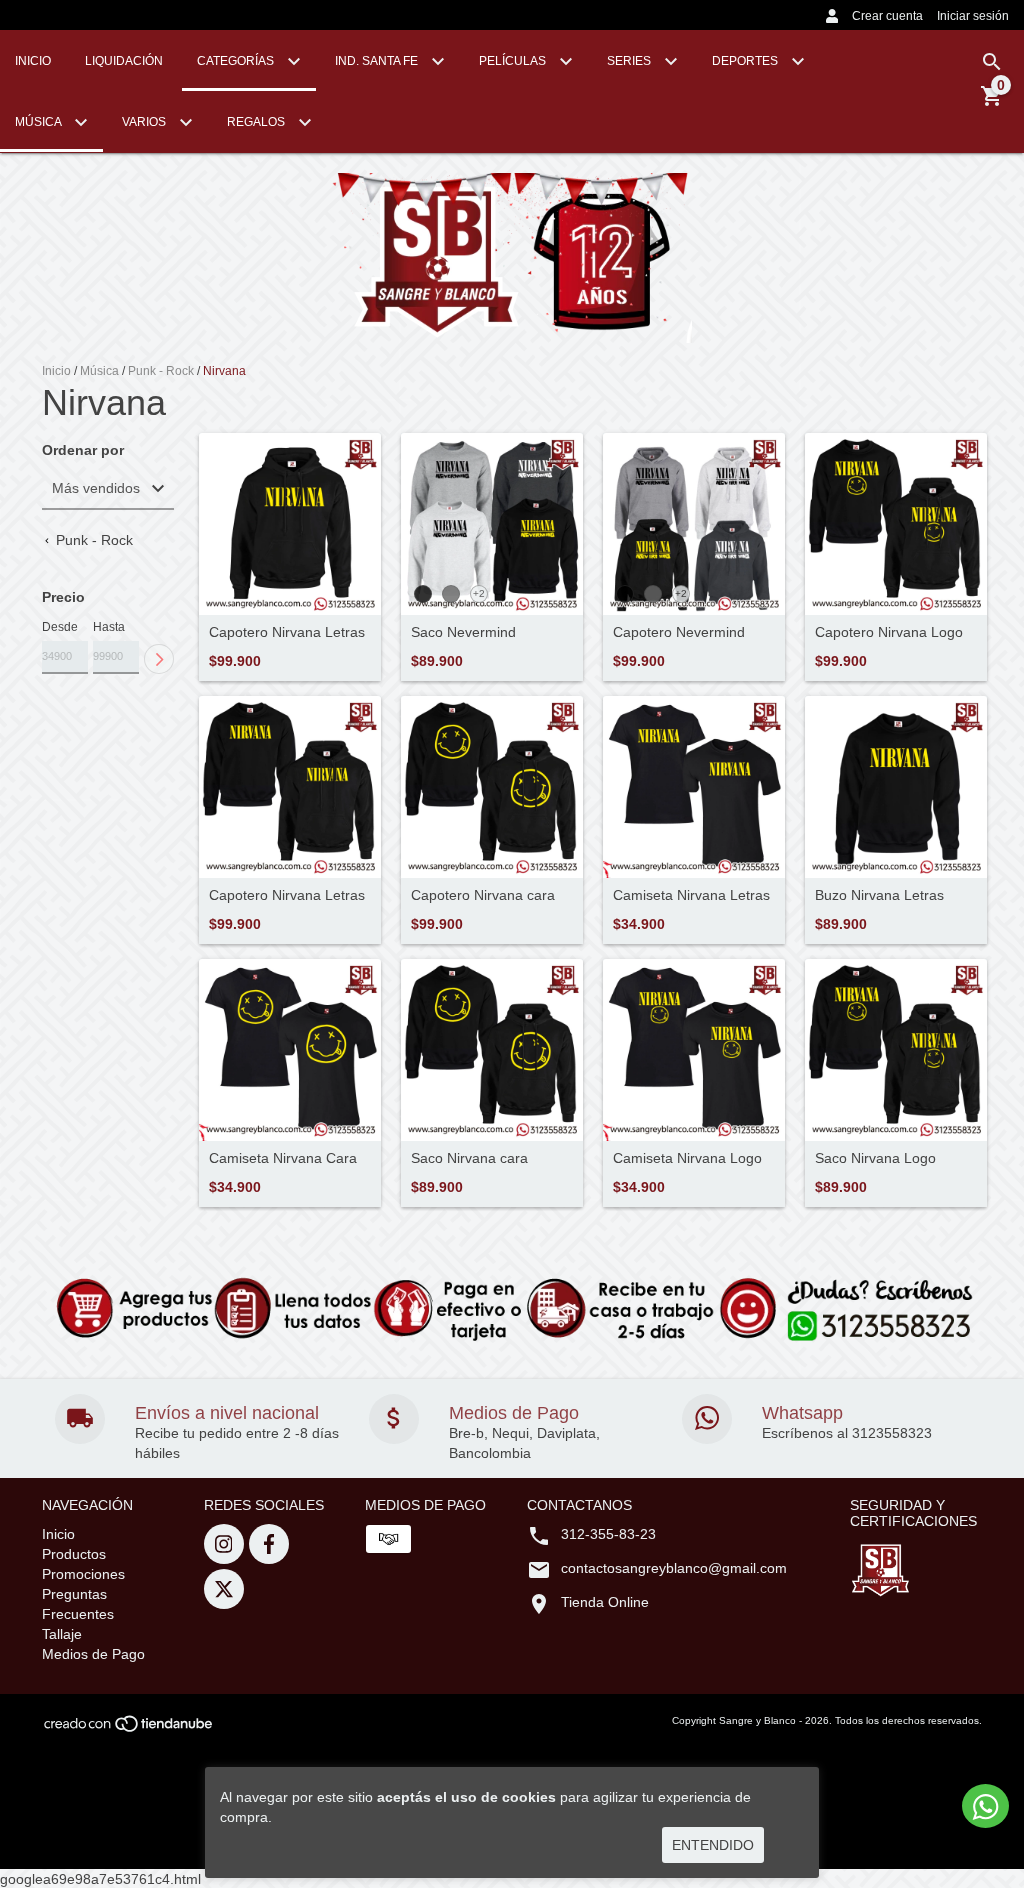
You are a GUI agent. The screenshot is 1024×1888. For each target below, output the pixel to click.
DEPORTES (746, 61)
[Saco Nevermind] (492, 524)
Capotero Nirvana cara (483, 895)
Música (99, 371)
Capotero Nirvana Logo (889, 632)
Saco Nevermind (463, 632)
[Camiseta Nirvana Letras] (694, 787)
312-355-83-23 (608, 1534)
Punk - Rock (161, 371)
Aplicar (159, 659)
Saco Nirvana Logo (875, 1158)
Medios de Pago (93, 1654)
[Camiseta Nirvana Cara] (290, 1050)
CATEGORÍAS (237, 61)
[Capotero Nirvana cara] (492, 787)
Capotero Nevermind (679, 632)
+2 (479, 593)
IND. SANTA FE (378, 61)
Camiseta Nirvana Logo (687, 1158)
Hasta (109, 627)
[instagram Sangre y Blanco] (224, 1544)
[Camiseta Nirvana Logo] (694, 1050)
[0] (992, 103)
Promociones (83, 1574)
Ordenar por (83, 450)
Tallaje (62, 1634)
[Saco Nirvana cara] (492, 1050)
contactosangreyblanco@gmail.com (674, 1568)
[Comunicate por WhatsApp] (985, 1806)
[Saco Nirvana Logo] (896, 1050)
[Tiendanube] (129, 1729)
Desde (60, 627)
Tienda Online (605, 1602)
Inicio (56, 371)
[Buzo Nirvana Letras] (896, 787)
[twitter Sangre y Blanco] (224, 1589)
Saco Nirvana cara (469, 1158)
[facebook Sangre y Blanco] (269, 1544)
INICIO (33, 61)
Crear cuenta (887, 16)
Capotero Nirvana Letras (287, 632)
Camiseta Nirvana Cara (283, 1158)
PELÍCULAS (514, 61)
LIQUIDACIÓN (124, 61)
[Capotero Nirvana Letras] (290, 524)
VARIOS (145, 122)
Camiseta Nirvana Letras (691, 895)
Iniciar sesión (973, 16)
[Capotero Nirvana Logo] (896, 524)
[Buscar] (992, 62)
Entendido (713, 1845)
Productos (74, 1554)
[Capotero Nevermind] (694, 524)
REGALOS (257, 122)
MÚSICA (39, 122)
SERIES (630, 61)
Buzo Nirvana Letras (879, 895)
